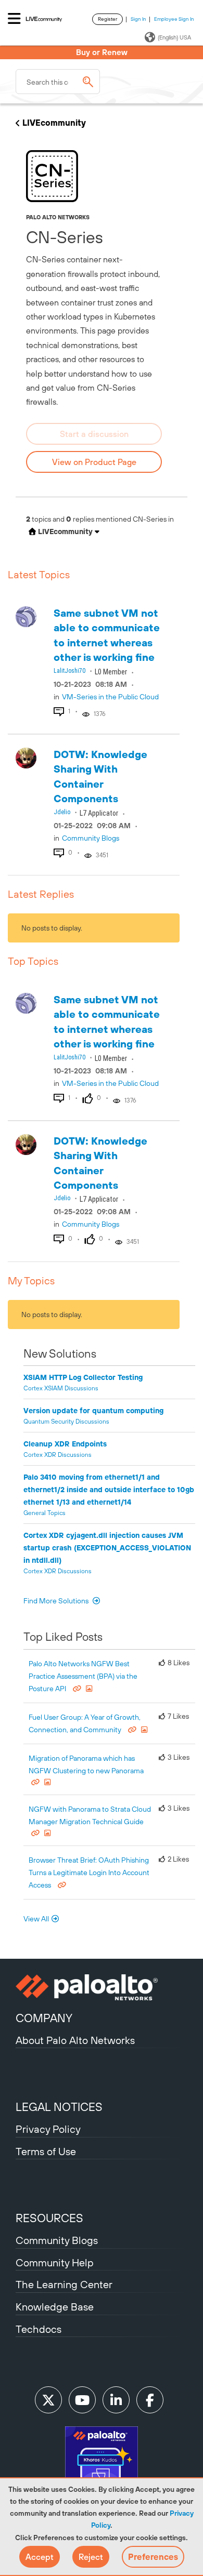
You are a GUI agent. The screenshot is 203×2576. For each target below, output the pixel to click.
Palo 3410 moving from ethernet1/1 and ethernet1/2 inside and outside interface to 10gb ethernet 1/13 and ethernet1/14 (109, 1490)
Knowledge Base (55, 2307)
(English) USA (174, 37)
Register (107, 19)
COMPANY (44, 2018)
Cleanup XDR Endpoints (65, 1444)
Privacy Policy (48, 2129)
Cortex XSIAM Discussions (61, 1388)
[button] (40, 2557)
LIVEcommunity (54, 123)
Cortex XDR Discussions (58, 1455)
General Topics (45, 1513)
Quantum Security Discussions (66, 1422)
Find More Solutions (57, 1601)
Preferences (153, 2557)
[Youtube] (82, 2400)
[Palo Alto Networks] (102, 1987)
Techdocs (39, 2329)
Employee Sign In (174, 19)
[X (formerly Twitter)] (48, 2400)
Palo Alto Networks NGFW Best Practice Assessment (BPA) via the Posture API (83, 1676)
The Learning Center (64, 2284)
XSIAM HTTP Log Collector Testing (83, 1377)
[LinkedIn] (116, 2400)
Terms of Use (46, 2151)
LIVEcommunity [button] (64, 532)
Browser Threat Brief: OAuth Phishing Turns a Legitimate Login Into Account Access (89, 1873)
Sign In (138, 19)
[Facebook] (150, 2400)
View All (36, 1919)
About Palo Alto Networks (75, 2040)
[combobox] (58, 82)
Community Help (55, 2262)
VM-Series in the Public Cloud (110, 697)
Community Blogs (91, 838)
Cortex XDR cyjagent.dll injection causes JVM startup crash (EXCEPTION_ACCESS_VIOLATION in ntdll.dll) (107, 1548)
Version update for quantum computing (93, 1411)
